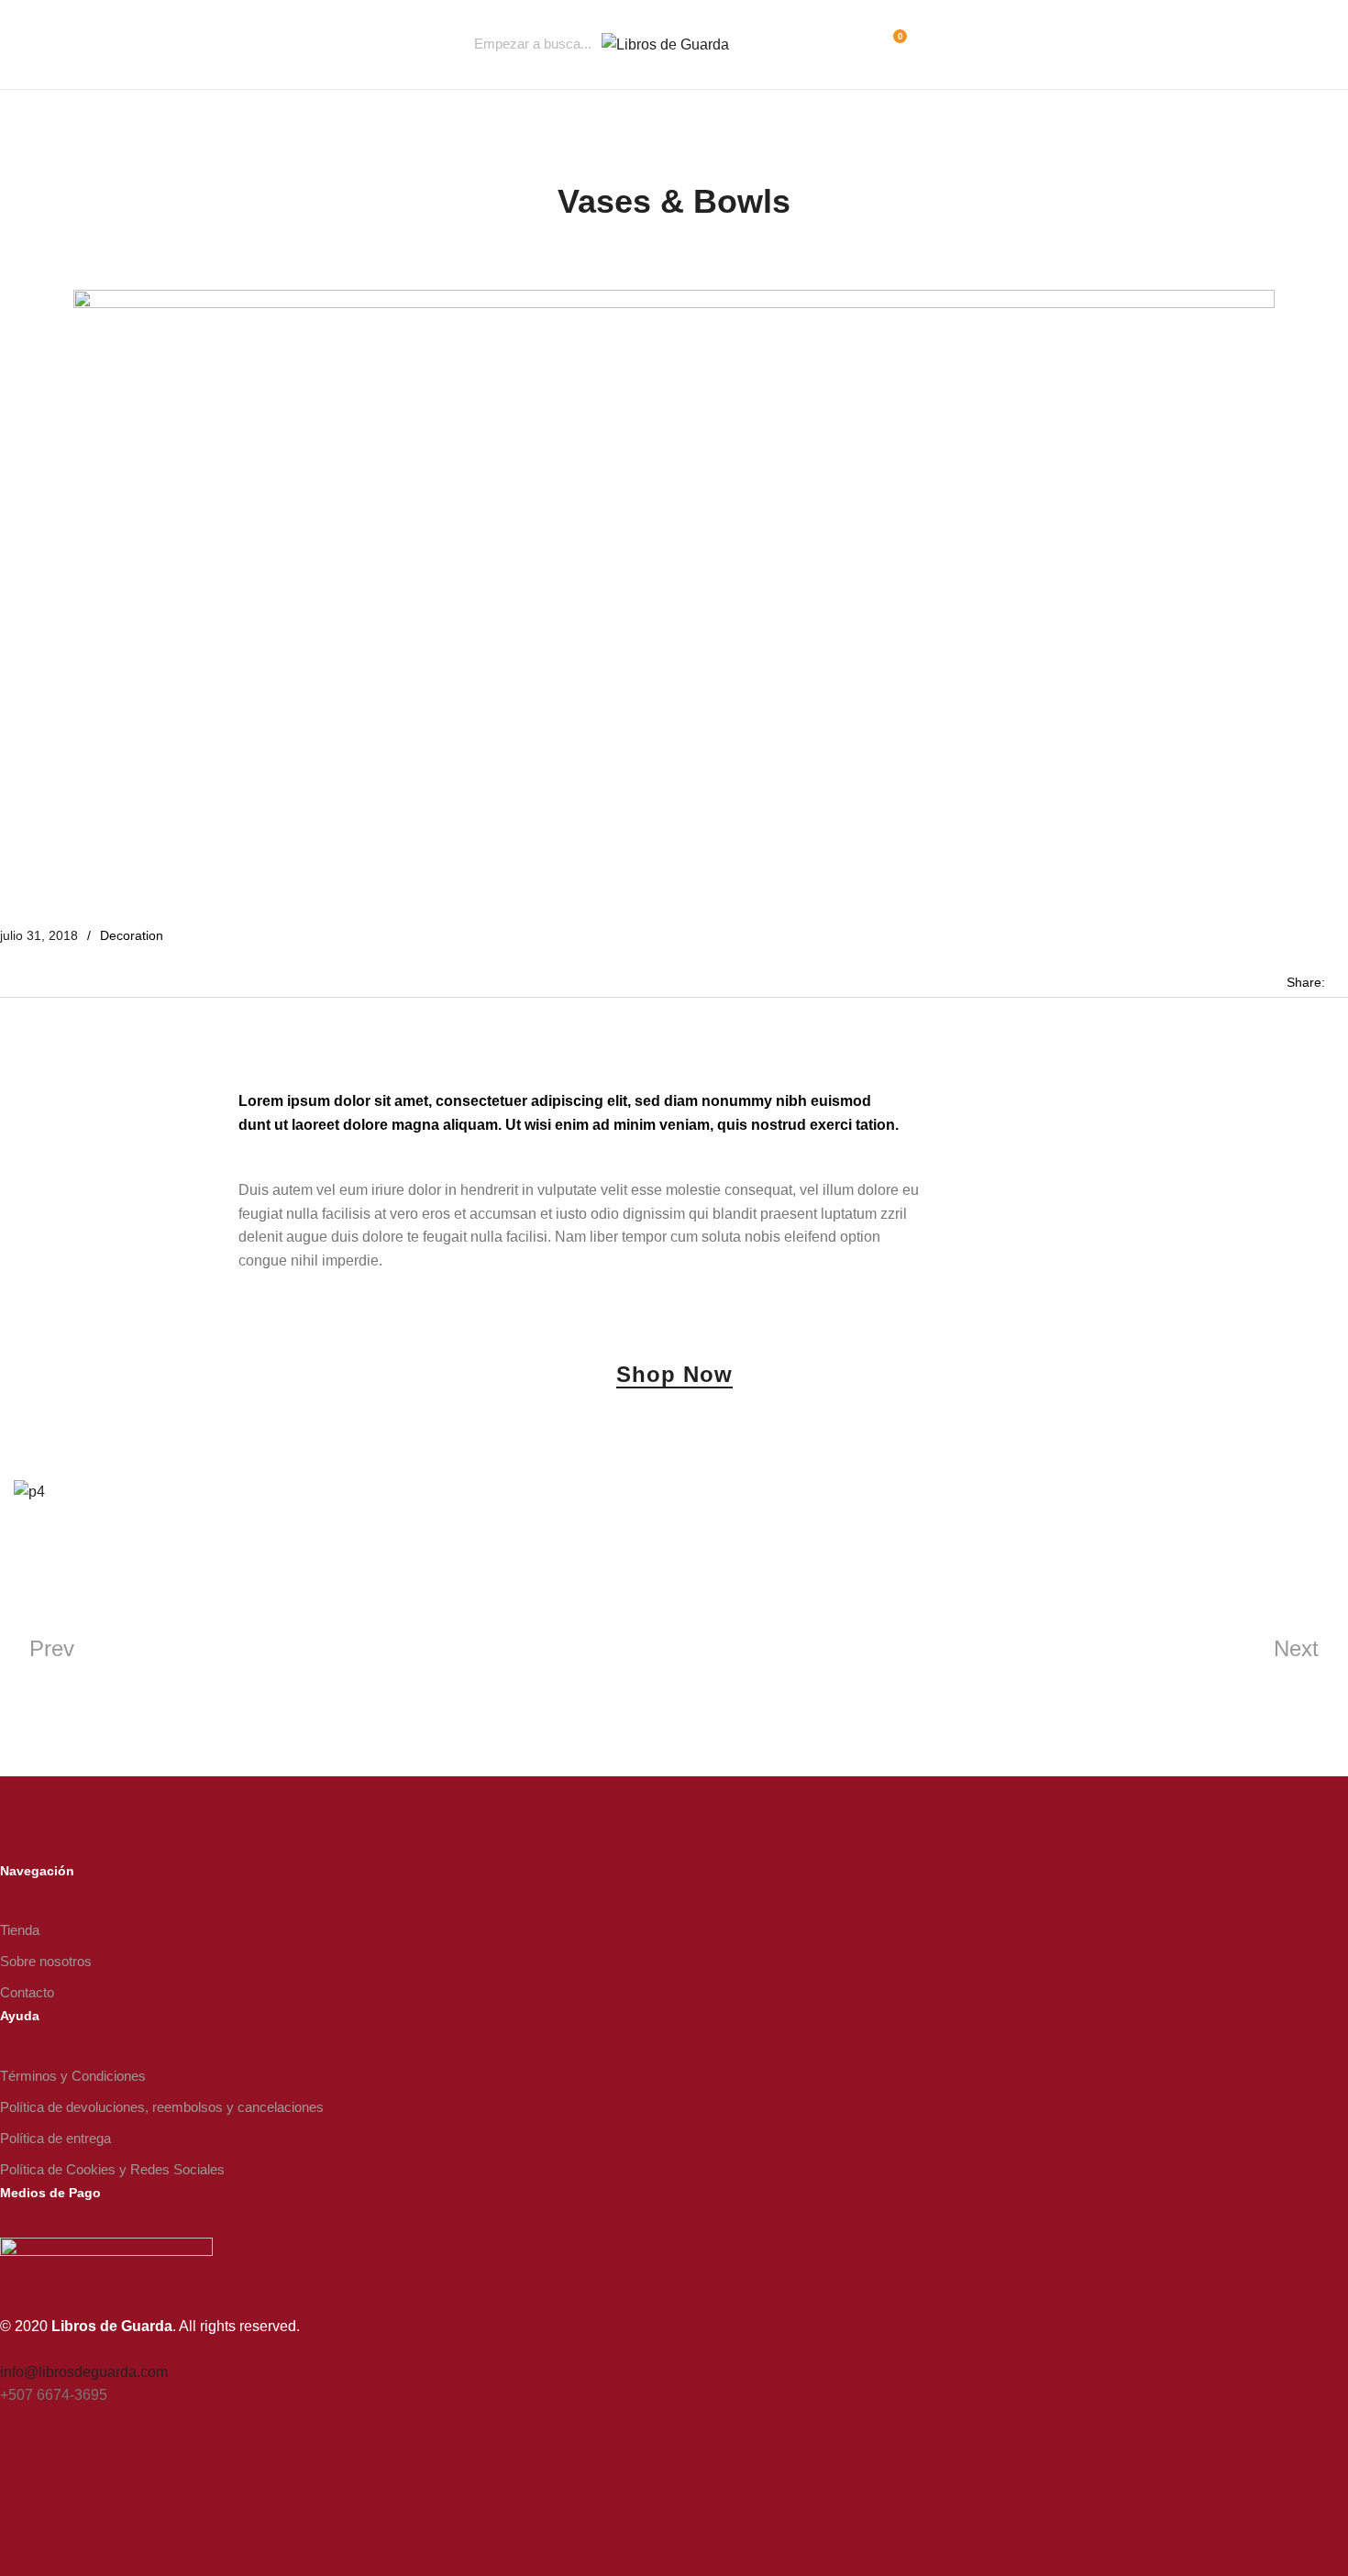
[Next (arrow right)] (1316, 1288)
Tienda (20, 1930)
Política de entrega (55, 2138)
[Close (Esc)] (1287, 20)
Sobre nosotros (46, 1961)
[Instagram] (38, 2476)
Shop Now (674, 1376)
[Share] (1328, 20)
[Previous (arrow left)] (32, 1288)
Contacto (27, 1992)
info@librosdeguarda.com (84, 2372)
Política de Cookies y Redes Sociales (112, 2169)
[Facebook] (6, 2476)
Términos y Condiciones (73, 2076)
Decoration (132, 935)
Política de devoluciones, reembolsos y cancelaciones (162, 2107)
